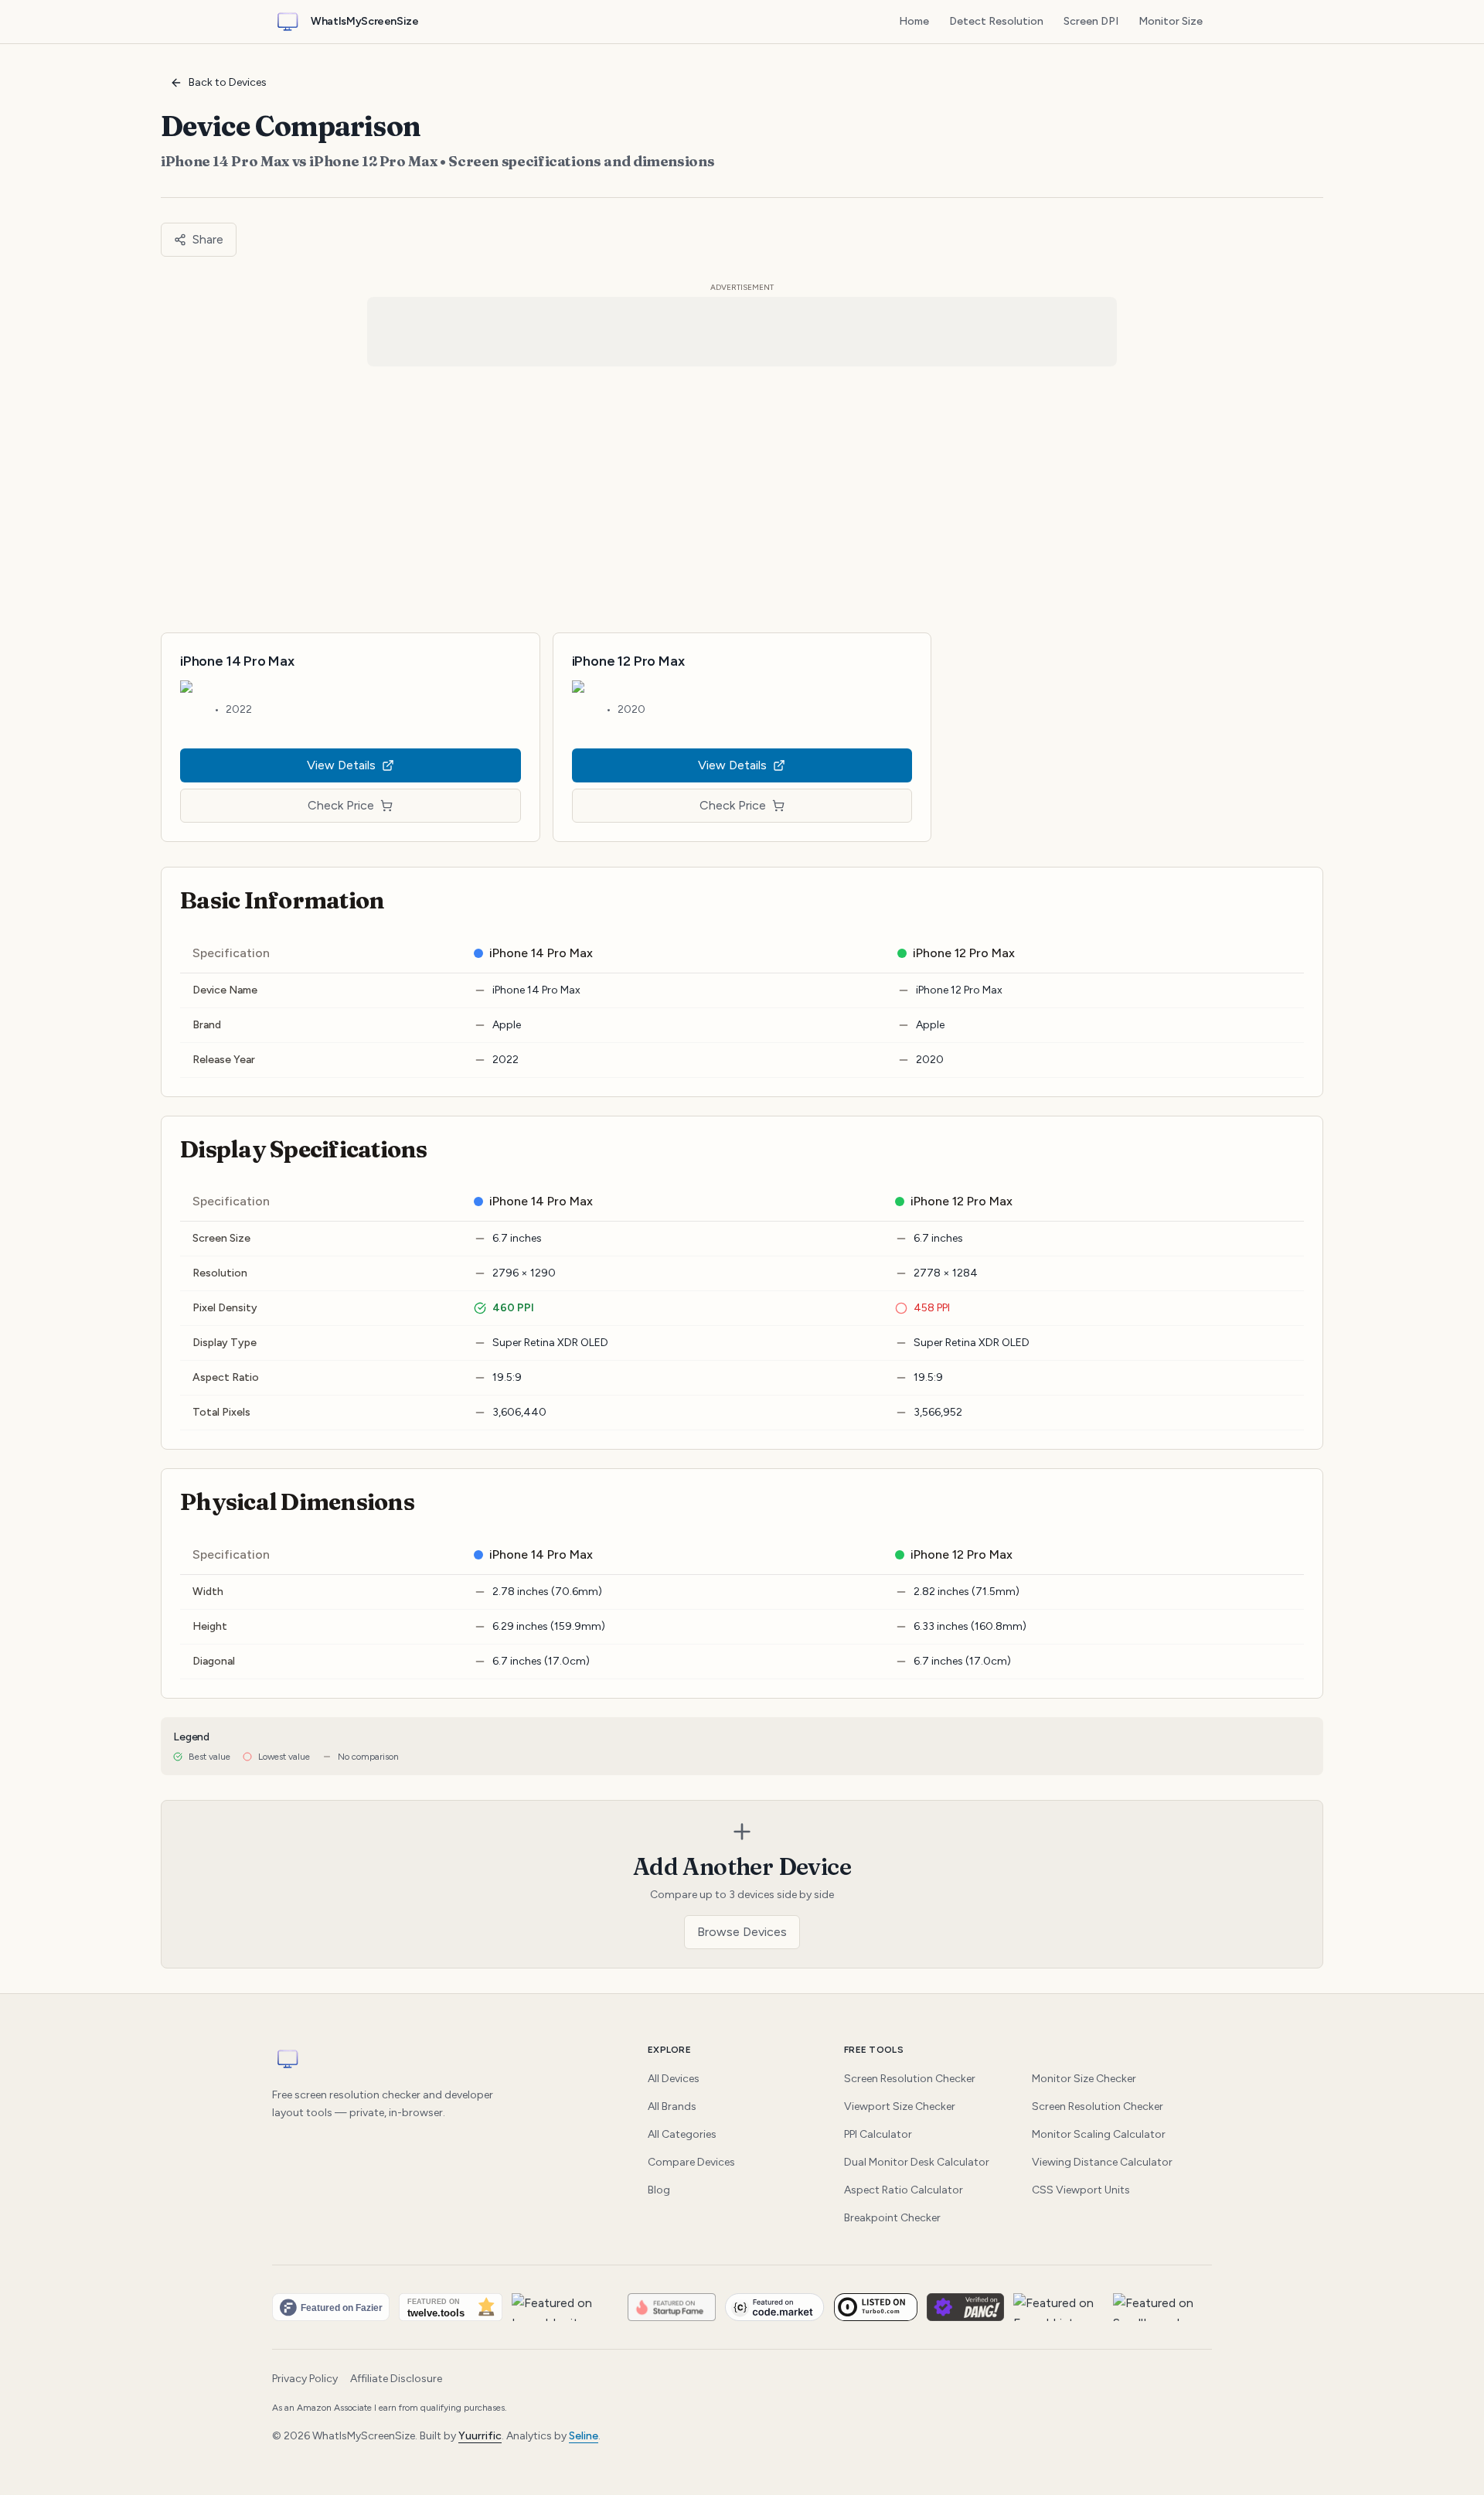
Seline (584, 2436)
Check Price (341, 805)
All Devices (674, 2079)
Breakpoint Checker (892, 2218)
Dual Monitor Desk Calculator (917, 2162)
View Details (341, 765)
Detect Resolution (996, 21)
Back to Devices (228, 82)
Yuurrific (480, 2436)
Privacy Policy (305, 2379)
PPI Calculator (878, 2134)
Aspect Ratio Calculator (904, 2190)
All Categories (682, 2134)
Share (208, 239)
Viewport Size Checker (900, 2106)
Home (914, 21)
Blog (659, 2190)
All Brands (672, 2106)
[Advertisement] (742, 499)
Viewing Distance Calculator (1102, 2162)
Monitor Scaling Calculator (1099, 2134)
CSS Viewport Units (1081, 2190)
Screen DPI (1091, 21)
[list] (742, 2307)
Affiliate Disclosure (396, 2379)
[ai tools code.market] (775, 2307)
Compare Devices (691, 2162)
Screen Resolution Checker (910, 2079)
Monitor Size (1171, 21)
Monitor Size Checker (1084, 2079)
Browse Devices (742, 1932)
